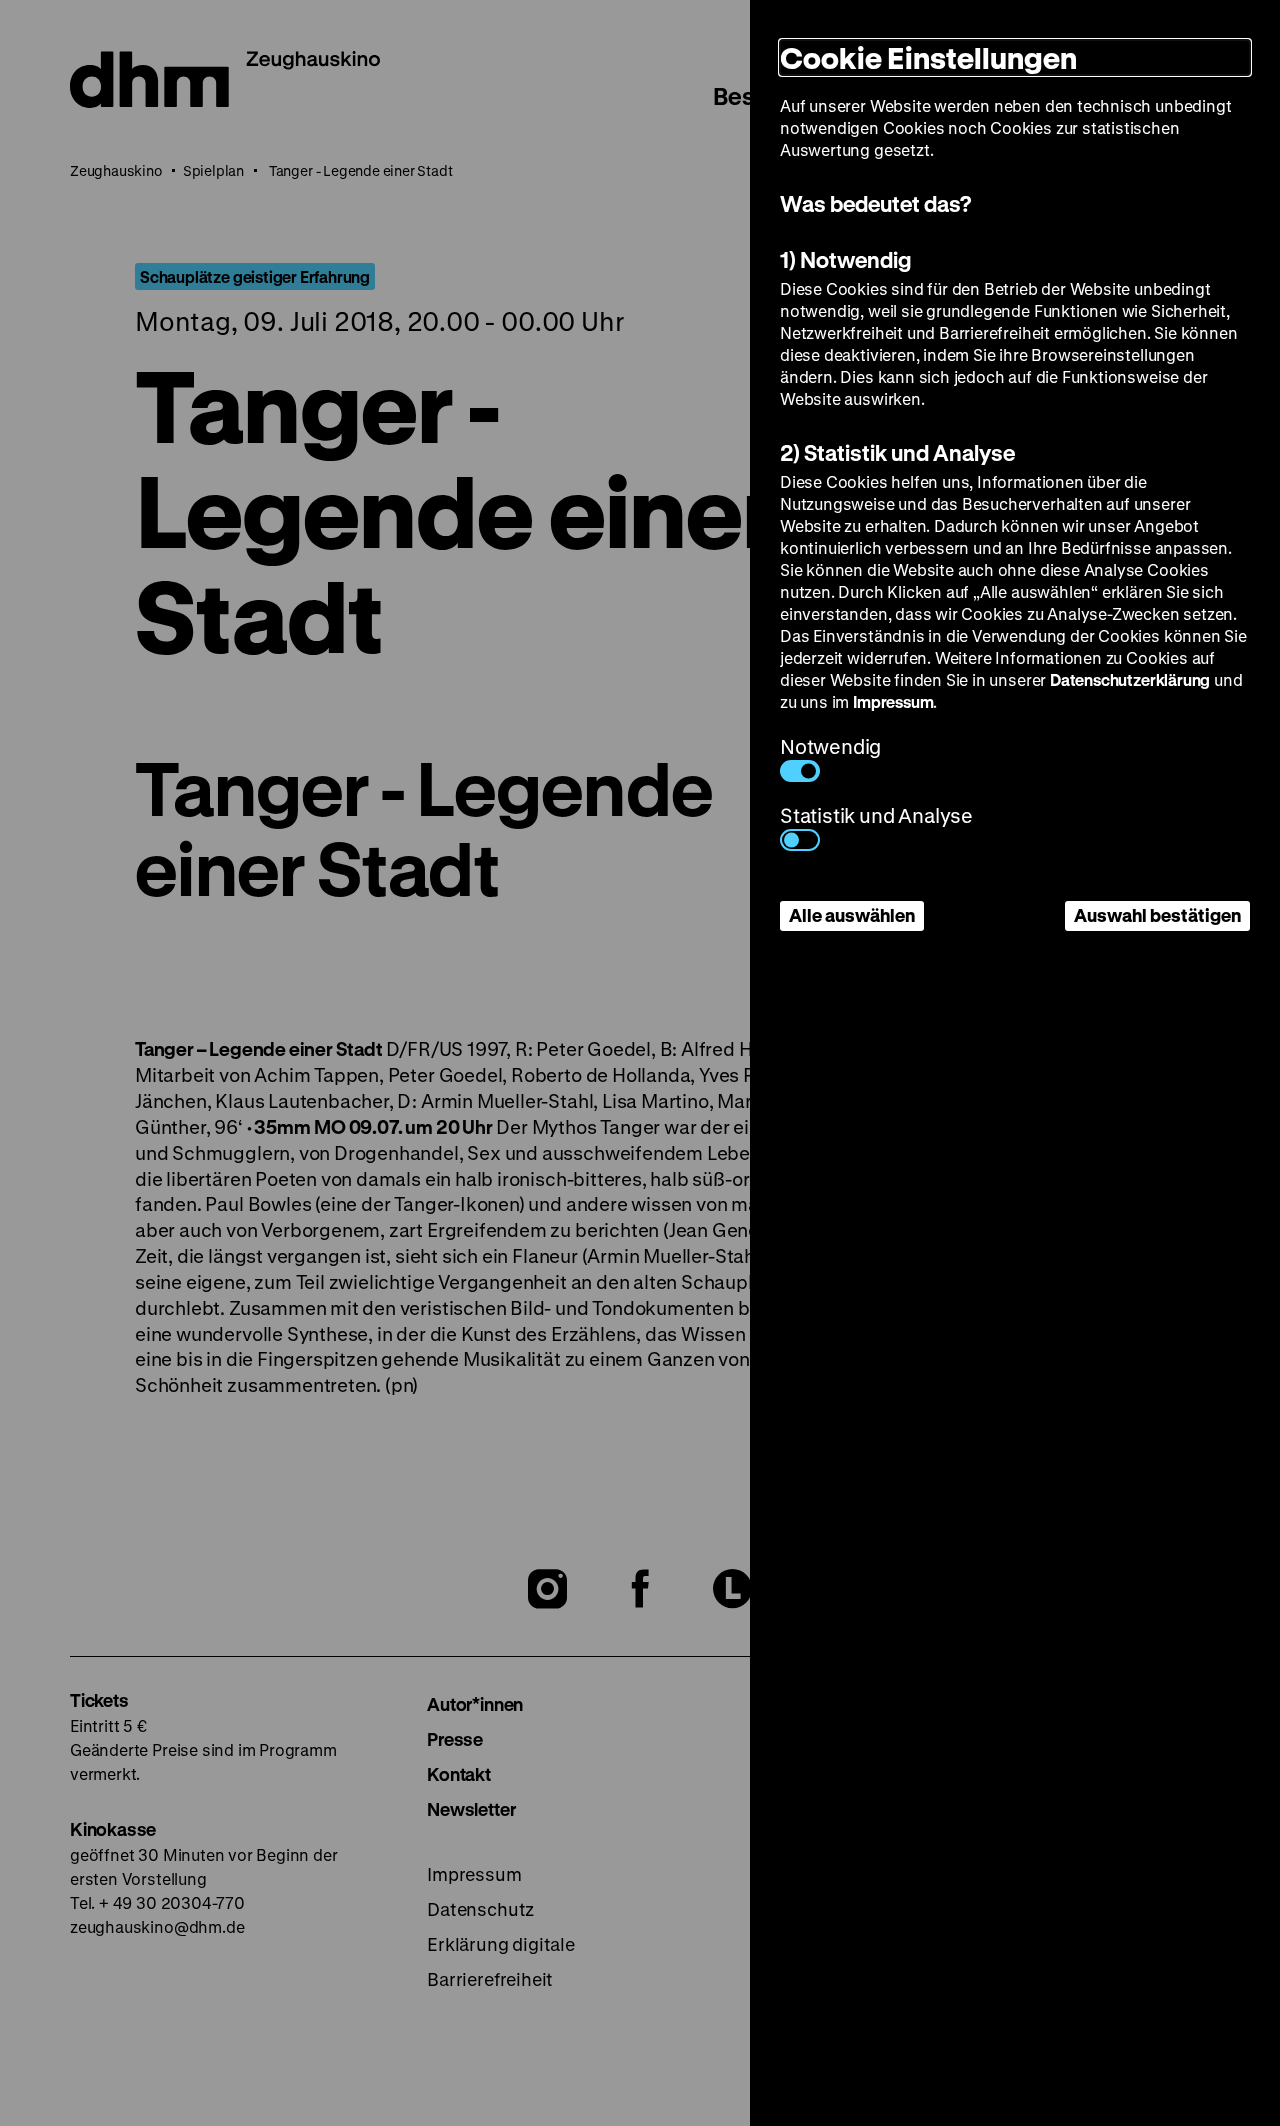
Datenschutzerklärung (1130, 679)
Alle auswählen (852, 915)
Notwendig (830, 746)
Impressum (893, 701)
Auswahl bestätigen (1157, 915)
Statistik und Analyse (876, 815)
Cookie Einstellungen (928, 57)
